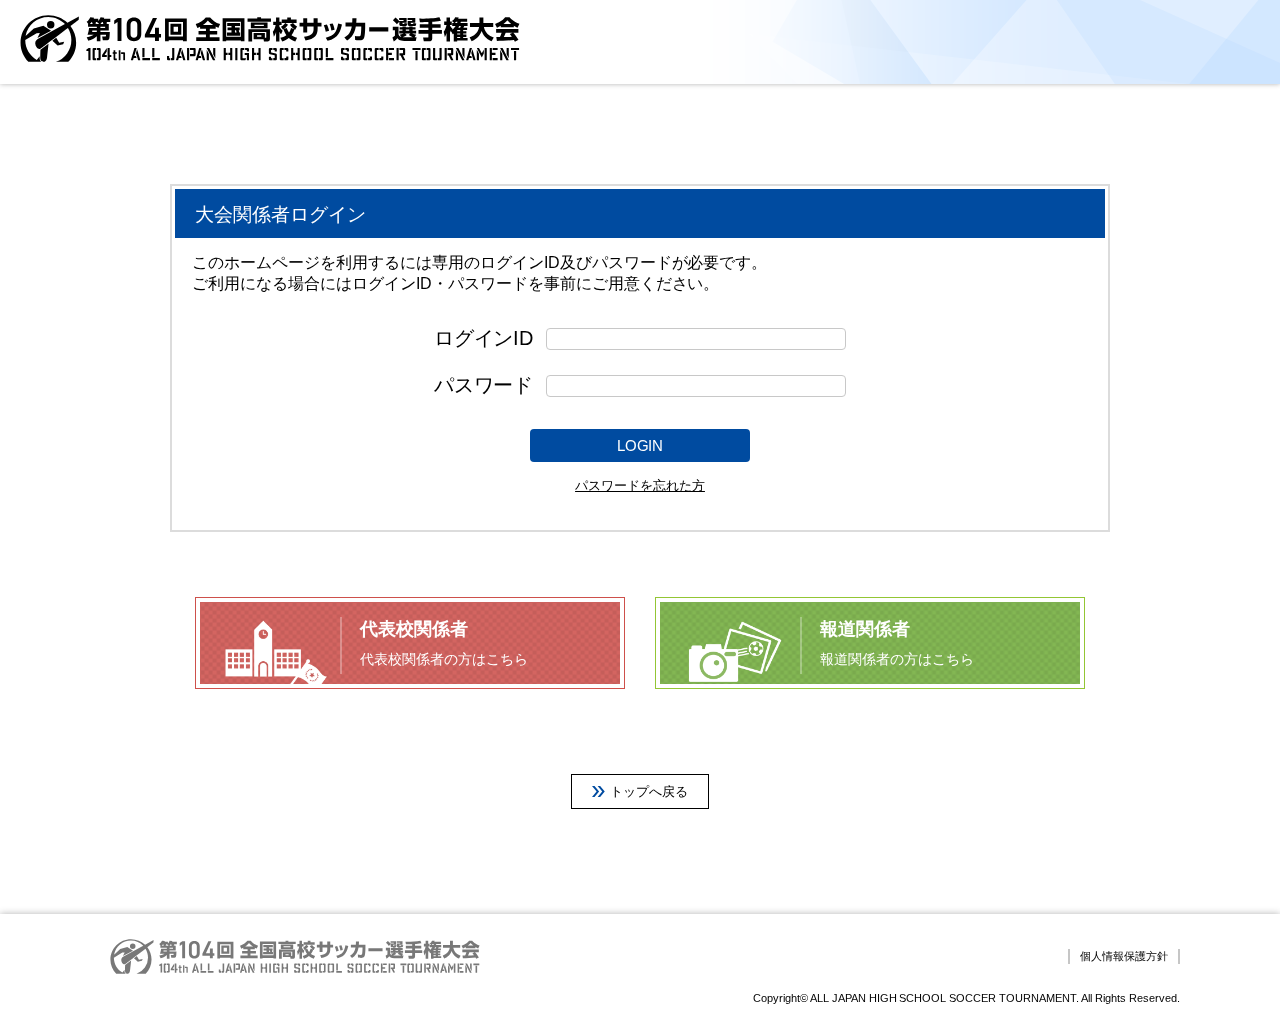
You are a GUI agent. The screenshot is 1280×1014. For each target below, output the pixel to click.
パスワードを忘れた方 (640, 485)
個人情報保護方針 (1124, 956)
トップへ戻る (649, 791)
